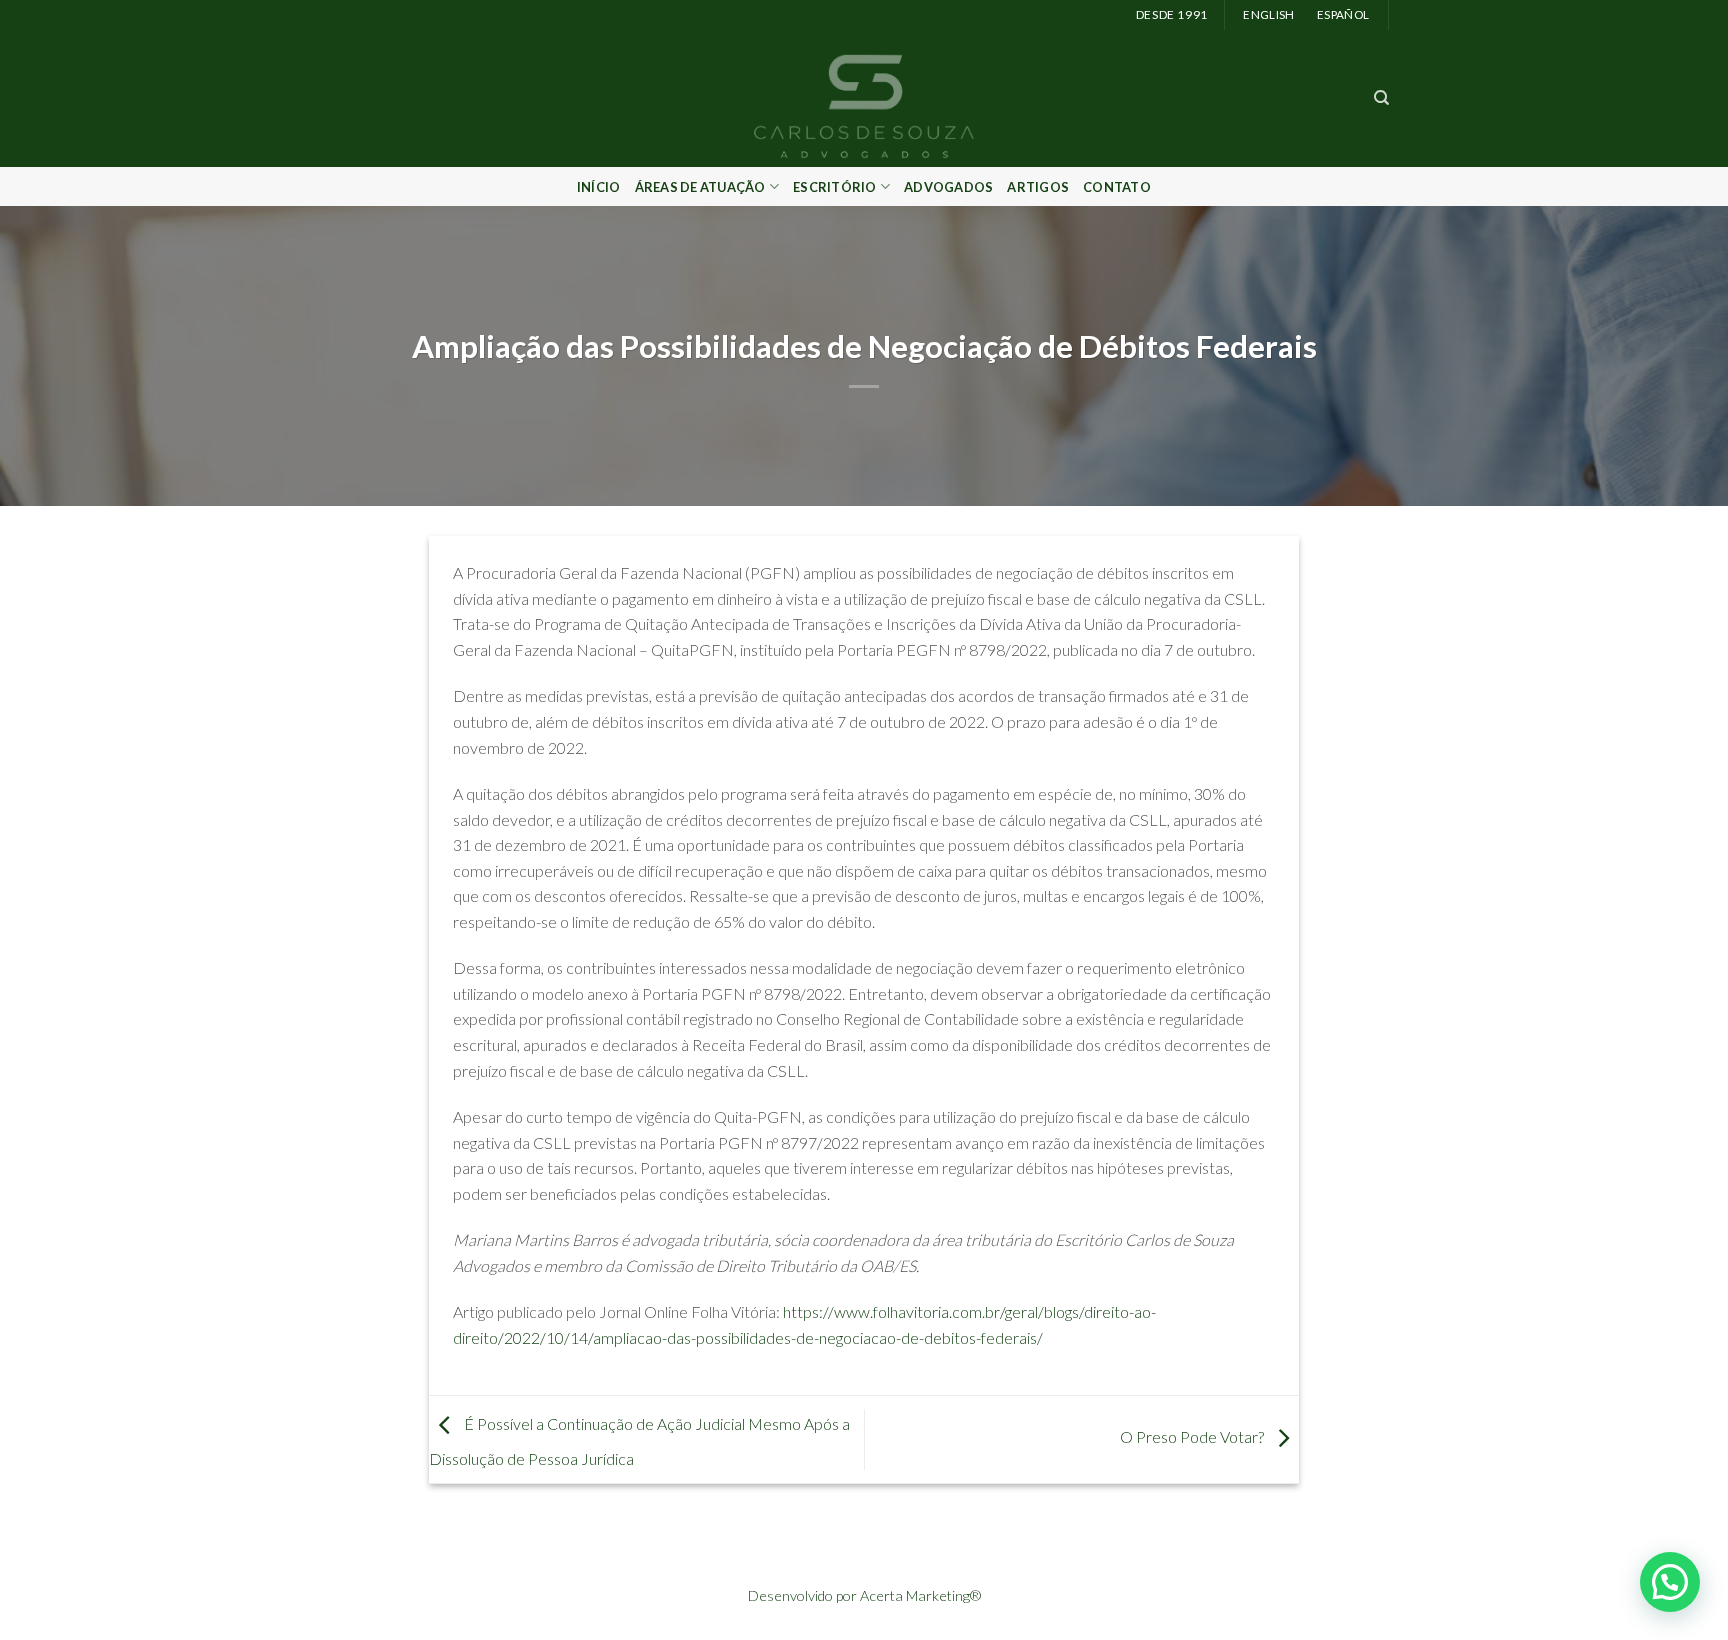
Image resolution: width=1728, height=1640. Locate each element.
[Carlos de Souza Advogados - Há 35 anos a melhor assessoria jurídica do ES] (864, 98)
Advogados (948, 187)
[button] (1670, 1582)
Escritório (835, 187)
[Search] (1381, 98)
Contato (1117, 187)
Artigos (1038, 187)
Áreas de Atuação (700, 187)
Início (599, 187)
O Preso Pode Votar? (1193, 1436)
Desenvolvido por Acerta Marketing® (864, 1595)
